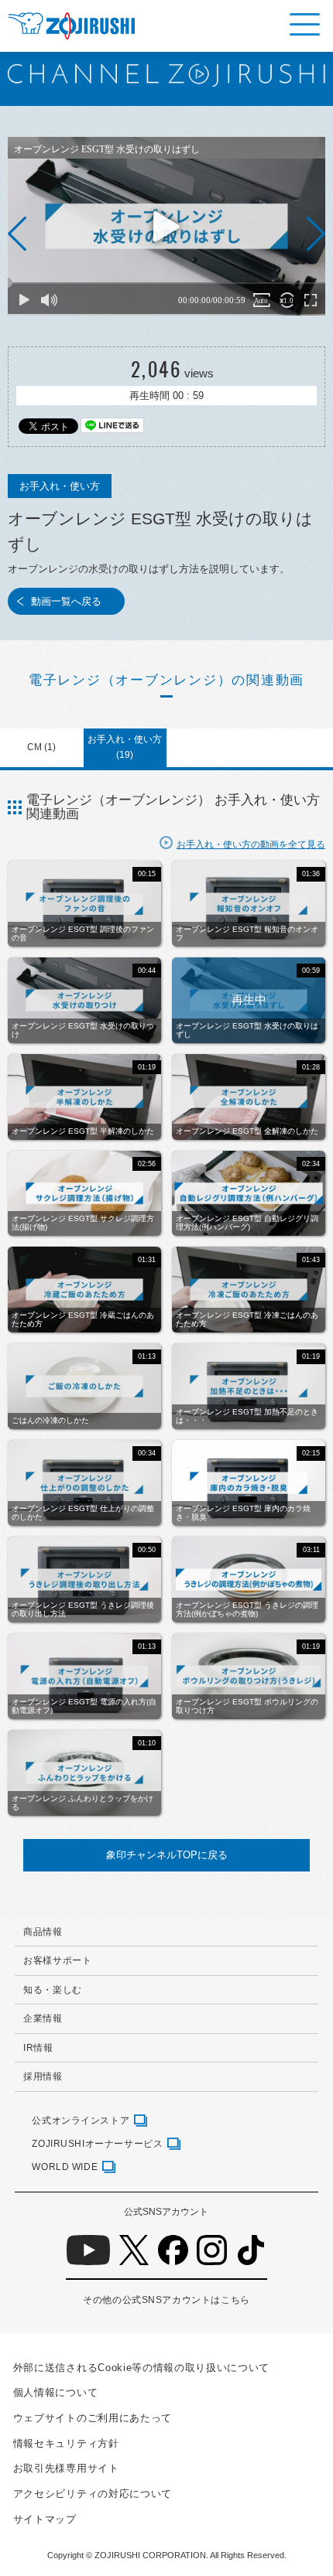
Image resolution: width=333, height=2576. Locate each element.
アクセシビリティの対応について (93, 2494)
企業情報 (43, 2018)
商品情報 (43, 1931)
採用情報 (43, 2076)
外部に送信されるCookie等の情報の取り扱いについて (141, 2368)
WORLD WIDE (65, 2167)
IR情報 (38, 2047)
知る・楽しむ (53, 1989)
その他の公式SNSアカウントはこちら (166, 2300)
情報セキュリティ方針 (66, 2443)
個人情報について (55, 2392)
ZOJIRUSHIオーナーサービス (97, 2143)
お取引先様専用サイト (66, 2468)
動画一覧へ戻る (66, 601)
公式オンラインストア (81, 2120)
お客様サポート (57, 1960)
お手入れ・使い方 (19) (125, 747)
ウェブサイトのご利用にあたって (93, 2418)
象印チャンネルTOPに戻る (167, 1855)
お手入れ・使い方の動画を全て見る (251, 844)
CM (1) (41, 747)
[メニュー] (305, 24)
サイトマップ (45, 2519)
